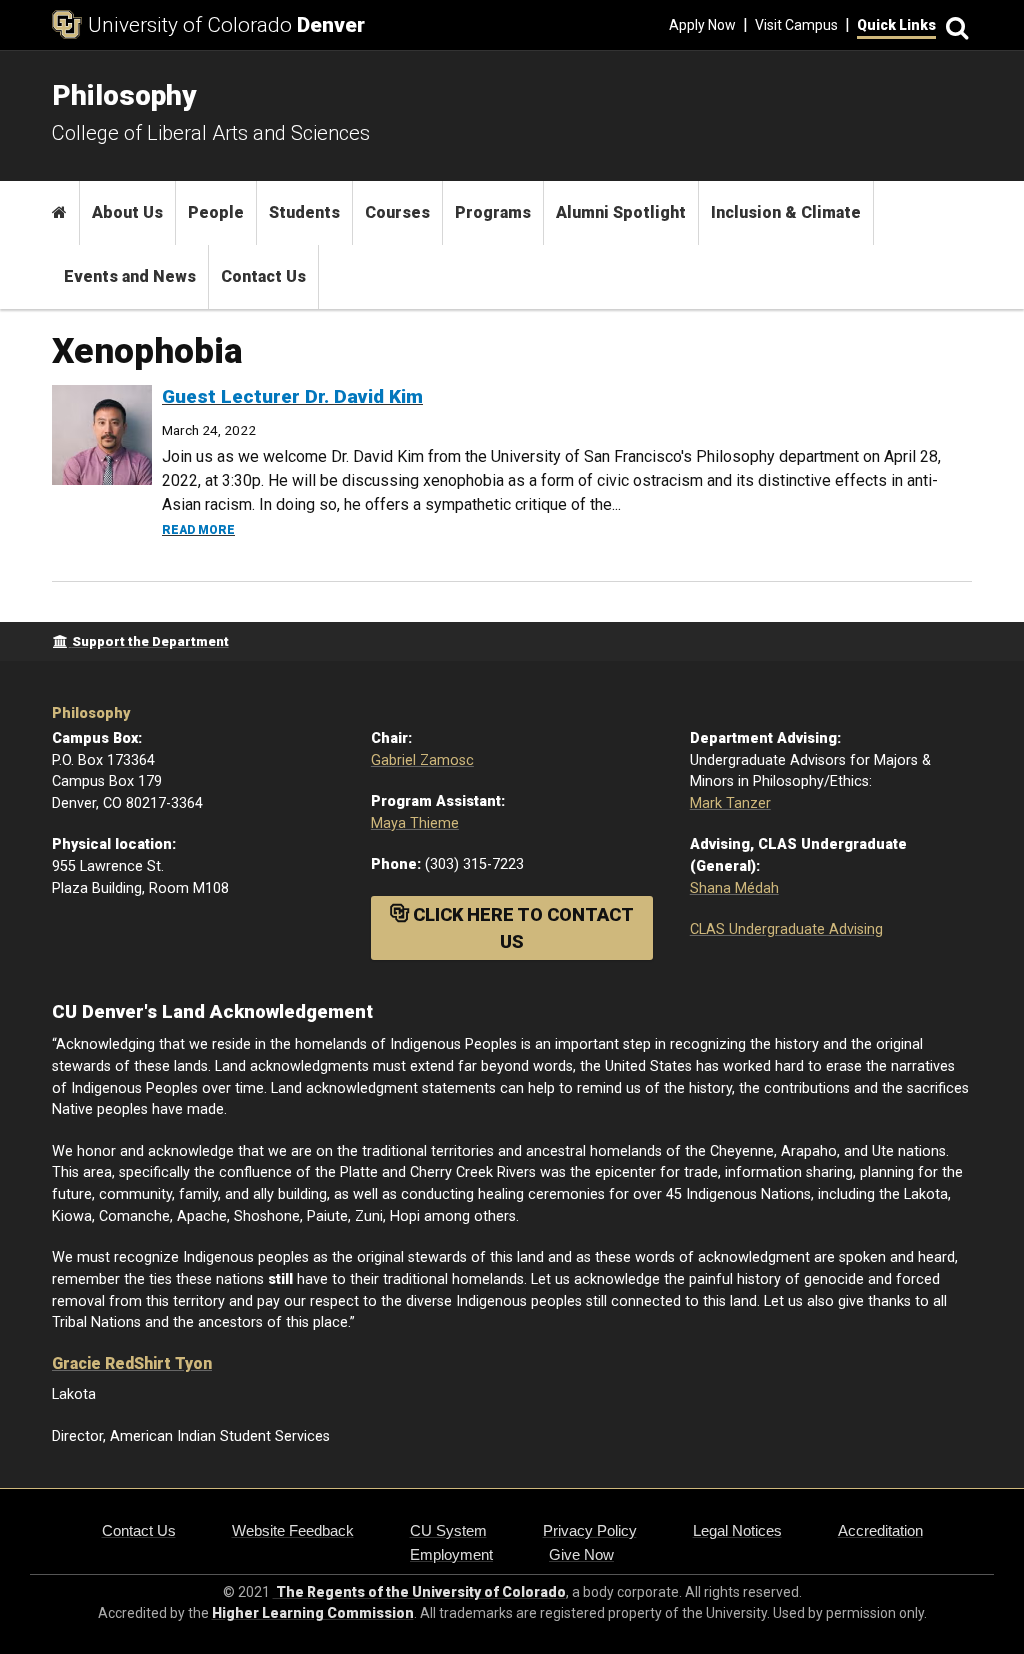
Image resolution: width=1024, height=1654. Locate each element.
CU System (448, 1530)
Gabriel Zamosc (422, 760)
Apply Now (702, 25)
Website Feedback (293, 1530)
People (216, 212)
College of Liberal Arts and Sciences (211, 133)
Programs (493, 212)
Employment (451, 1554)
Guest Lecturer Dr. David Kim (292, 396)
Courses (397, 212)
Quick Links (896, 25)
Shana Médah (734, 888)
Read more (198, 530)
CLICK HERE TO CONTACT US (521, 928)
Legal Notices (737, 1530)
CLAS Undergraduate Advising (786, 929)
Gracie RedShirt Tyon (132, 1363)
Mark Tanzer (730, 803)
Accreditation (880, 1530)
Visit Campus (796, 25)
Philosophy (91, 713)
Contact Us (263, 276)
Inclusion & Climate (786, 212)
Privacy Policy (590, 1530)
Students (304, 212)
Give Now (581, 1554)
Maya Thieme (415, 823)
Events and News (130, 276)
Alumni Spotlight (621, 212)
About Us (127, 212)
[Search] (954, 25)
